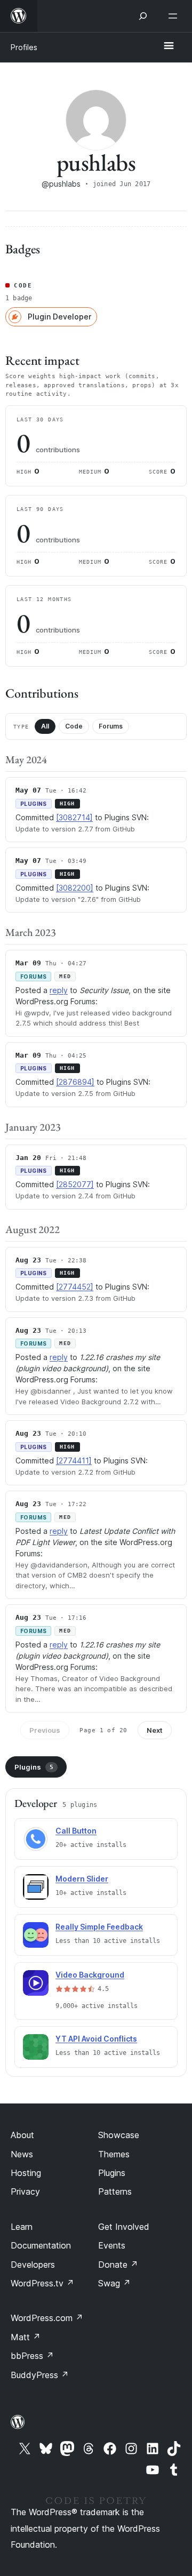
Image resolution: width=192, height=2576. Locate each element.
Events (112, 2245)
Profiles (24, 47)
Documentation (41, 2245)
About (22, 2135)
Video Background (90, 1975)
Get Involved (124, 2227)
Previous (45, 1730)
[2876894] (75, 1082)
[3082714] (74, 817)
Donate (118, 2265)
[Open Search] (143, 16)
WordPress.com (47, 2318)
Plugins (34, 1767)
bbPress (32, 2356)
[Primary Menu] (169, 46)
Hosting (26, 2173)
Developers (33, 2265)
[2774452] (75, 1287)
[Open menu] (175, 16)
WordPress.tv (42, 2283)
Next (155, 1730)
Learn (22, 2227)
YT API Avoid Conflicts (96, 2039)
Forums (111, 726)
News (22, 2154)
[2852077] (75, 1184)
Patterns (115, 2191)
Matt (26, 2337)
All (45, 726)
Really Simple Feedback (99, 1927)
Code (74, 726)
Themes (114, 2154)
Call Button (76, 1831)
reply (59, 990)
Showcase (119, 2135)
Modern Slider (82, 1879)
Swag (114, 2283)
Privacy (25, 2191)
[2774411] (74, 1461)
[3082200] (75, 888)
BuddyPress (40, 2375)
